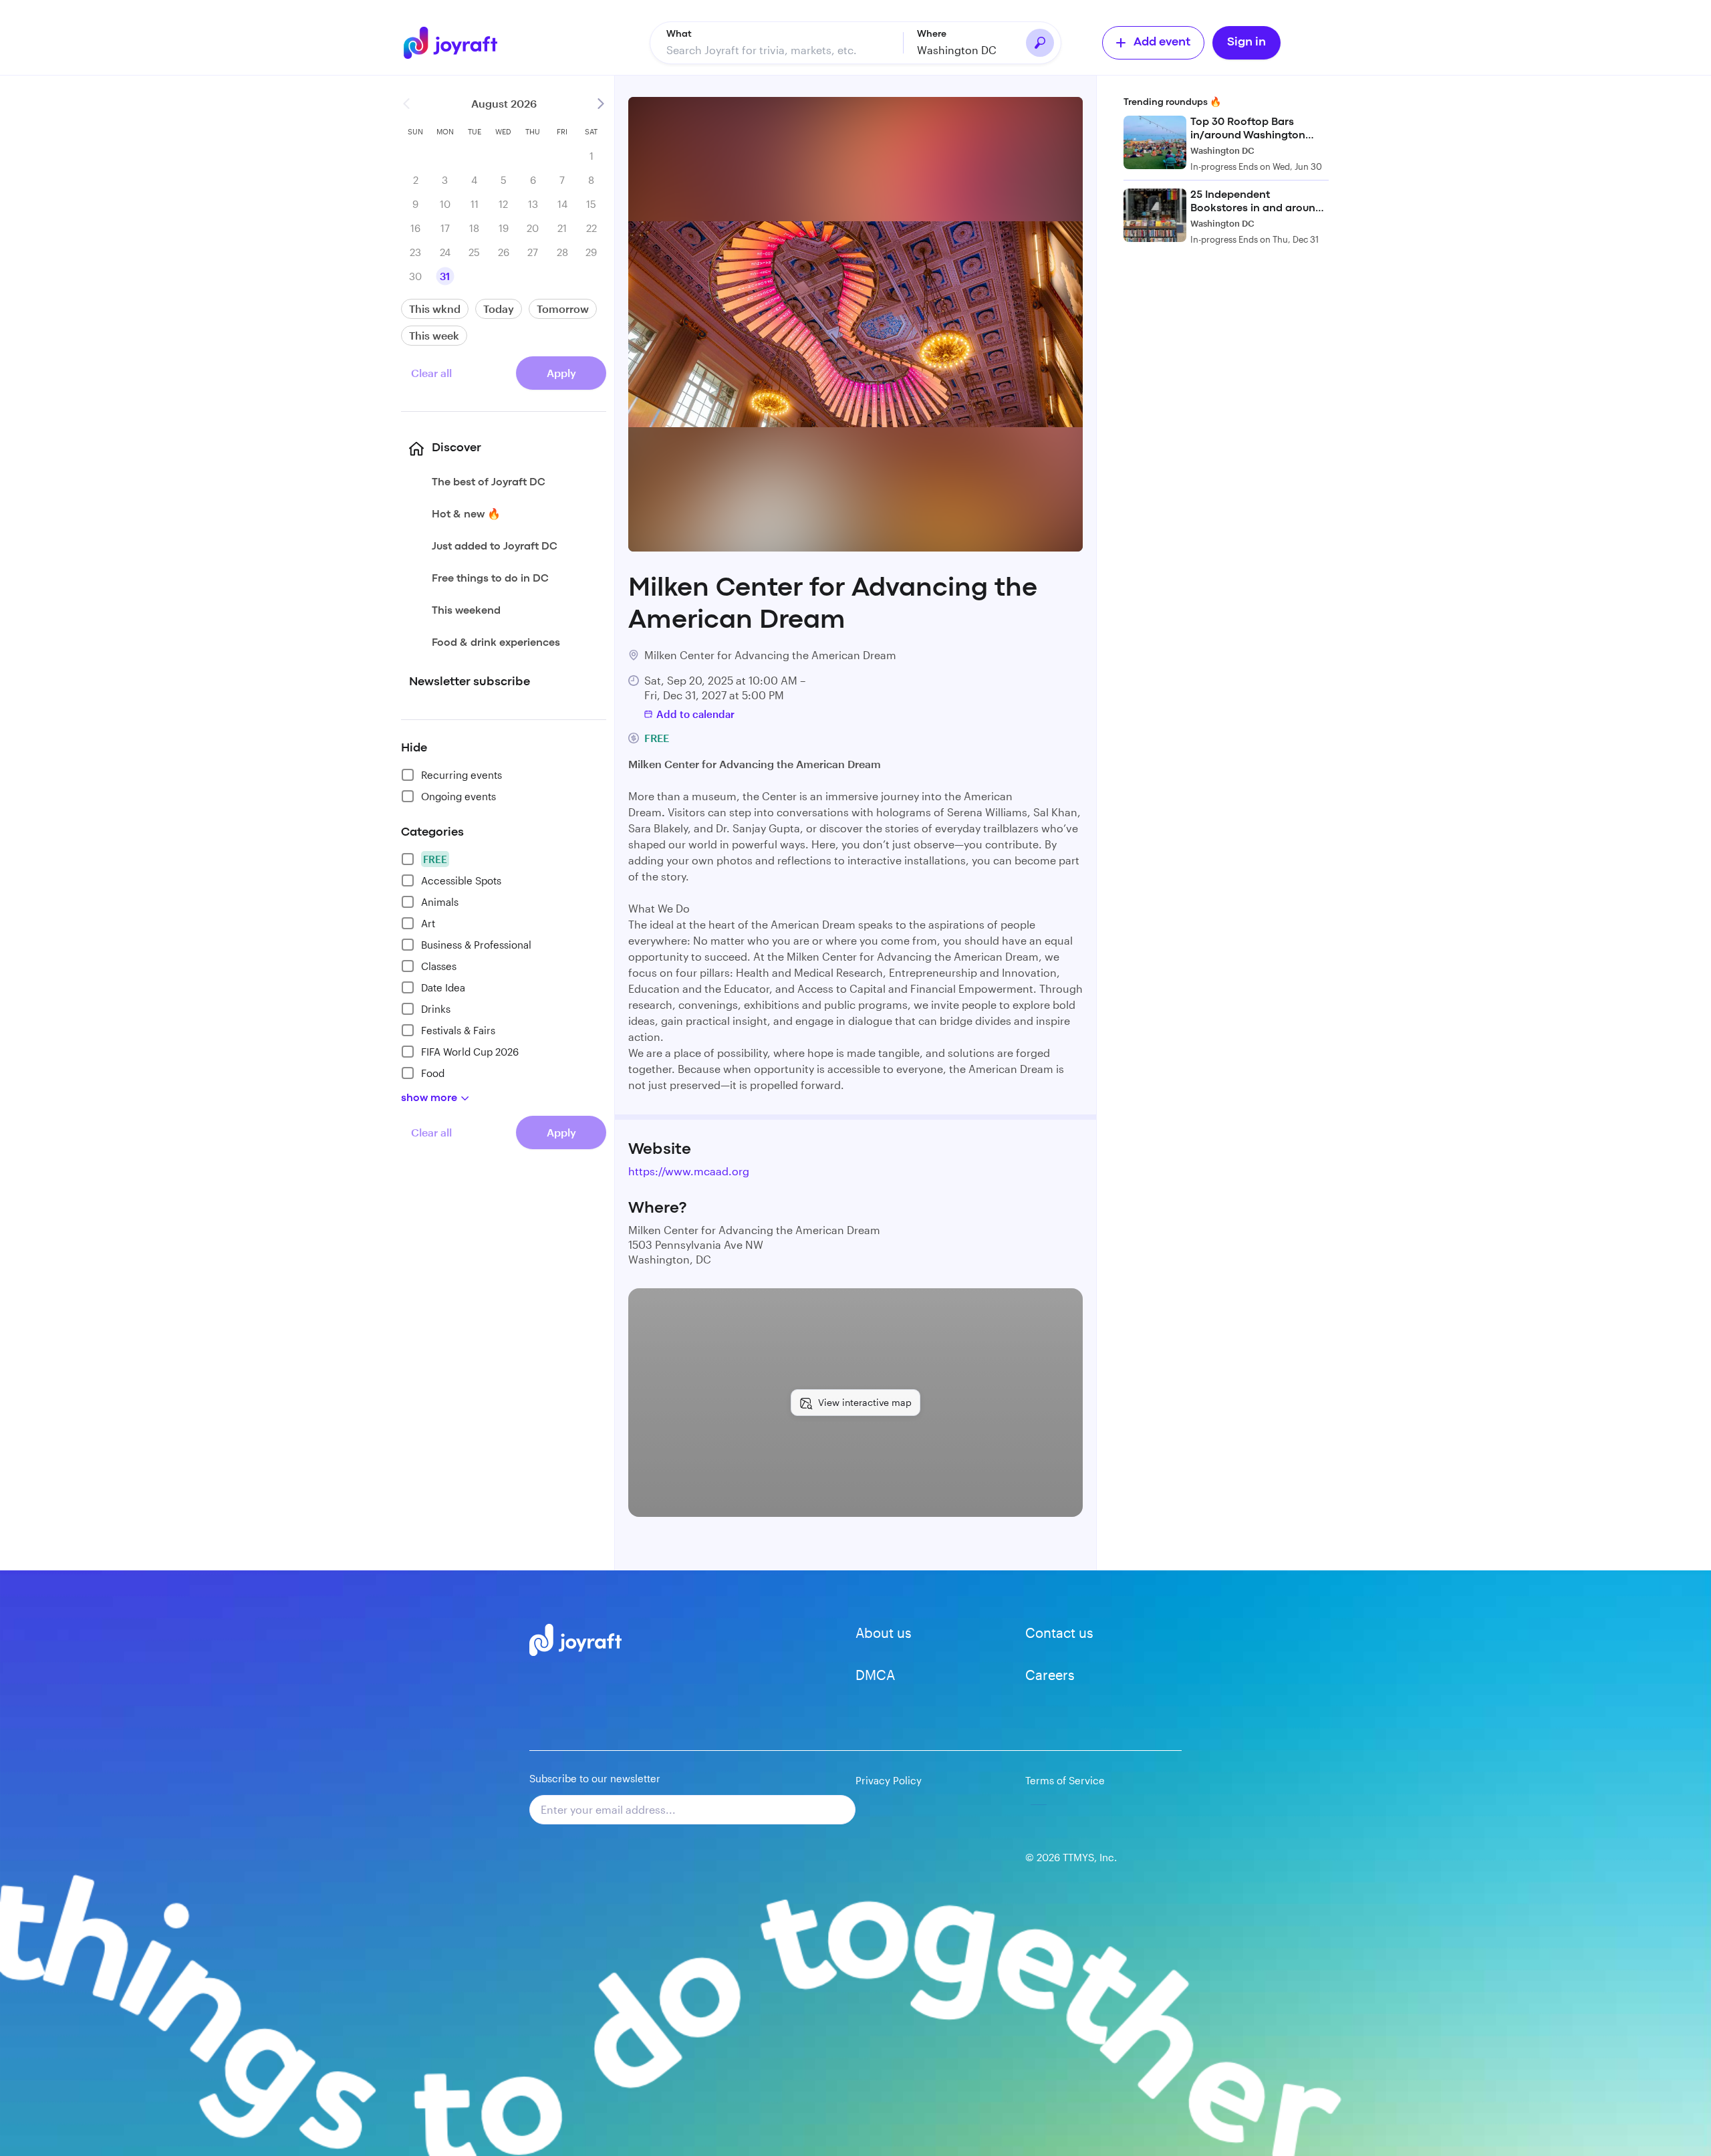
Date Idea (443, 987)
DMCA (875, 1675)
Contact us (1059, 1633)
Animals (440, 902)
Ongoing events (458, 796)
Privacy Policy (889, 1780)
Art (428, 923)
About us (884, 1633)
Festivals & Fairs (458, 1030)
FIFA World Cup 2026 (470, 1052)
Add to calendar (695, 714)
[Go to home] (458, 43)
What (679, 34)
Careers (1050, 1675)
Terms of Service (1065, 1780)
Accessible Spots (461, 880)
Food (433, 1073)
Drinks (436, 1009)
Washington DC (957, 50)
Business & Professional (476, 945)
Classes (439, 966)
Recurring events (462, 775)
